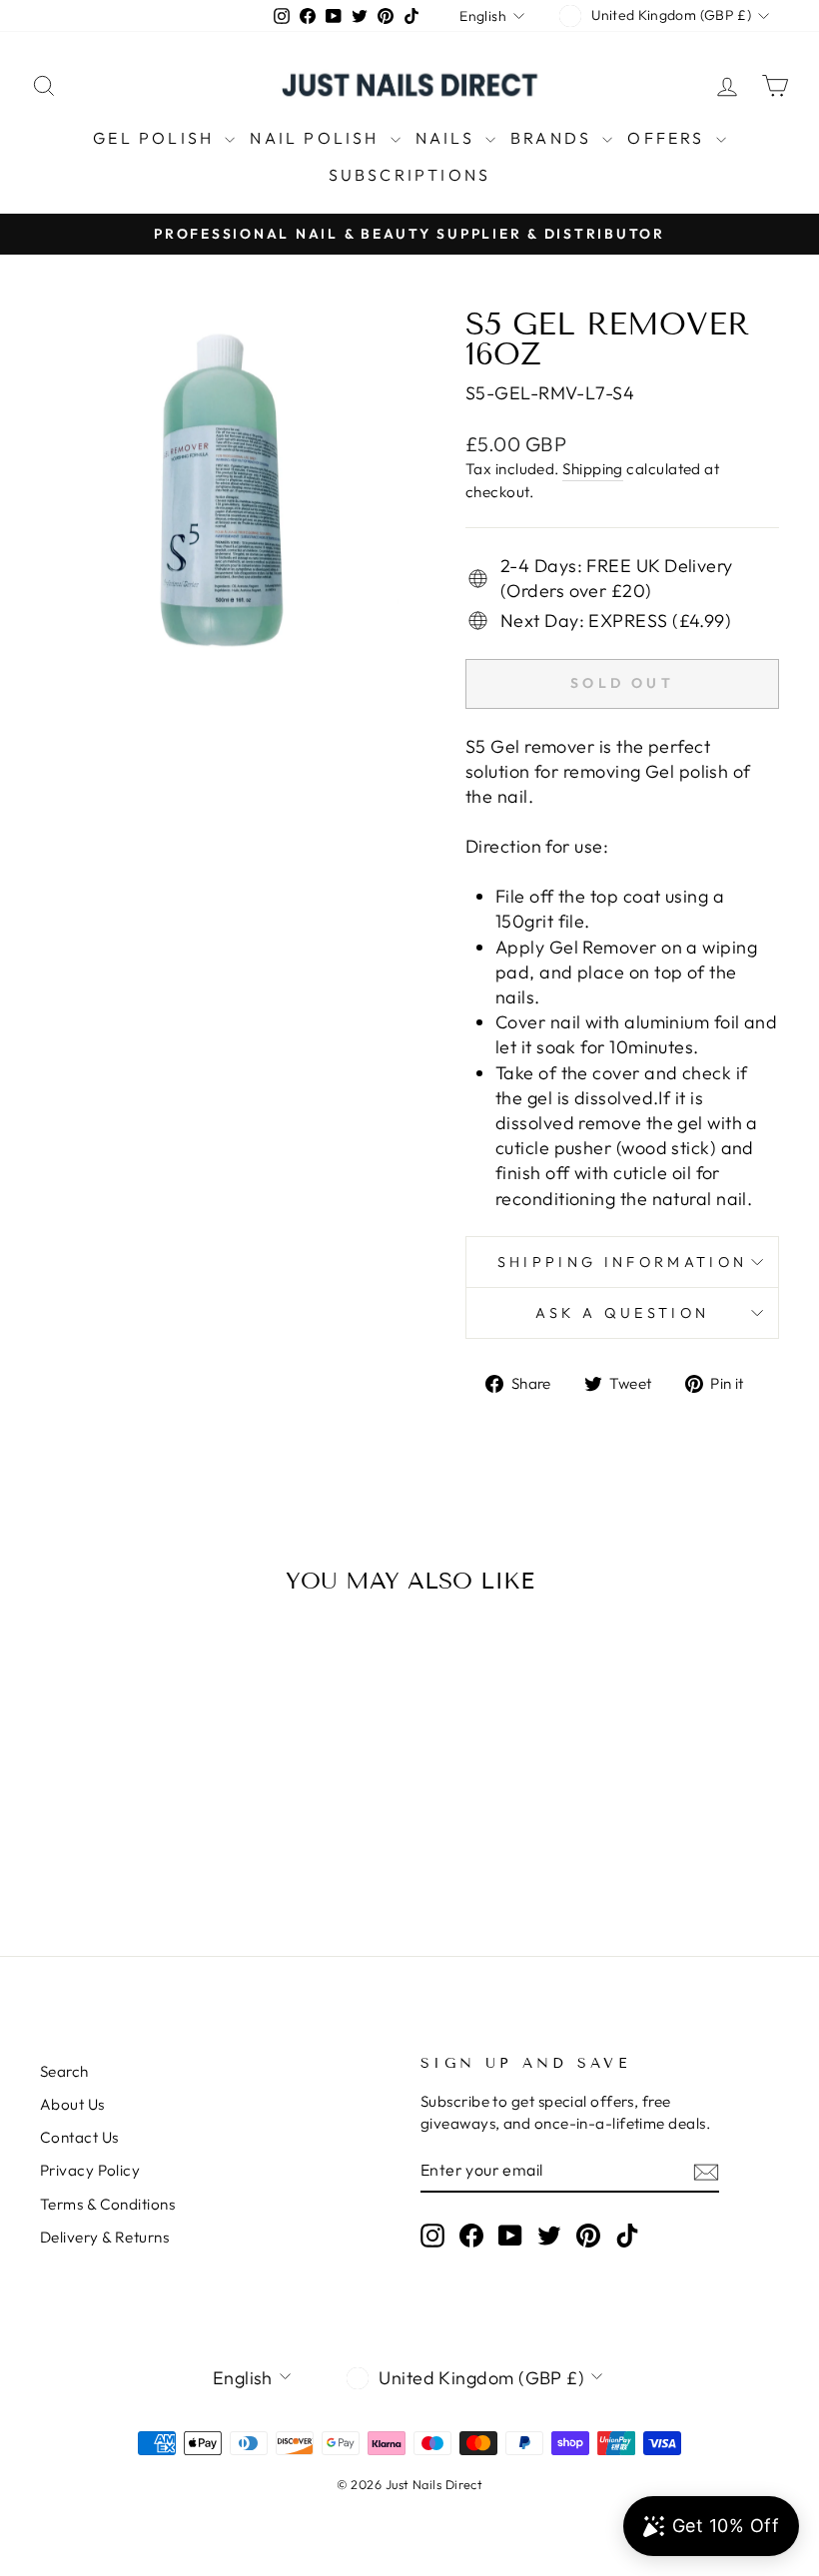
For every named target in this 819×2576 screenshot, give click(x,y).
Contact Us (79, 2137)
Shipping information (622, 1262)
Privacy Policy (90, 2170)
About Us (72, 2104)
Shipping (593, 469)
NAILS (448, 138)
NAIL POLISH (317, 138)
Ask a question (622, 1313)
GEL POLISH (156, 138)
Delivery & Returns (104, 2237)
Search (64, 2071)
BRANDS (554, 138)
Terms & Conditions (107, 2204)
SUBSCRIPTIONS (410, 175)
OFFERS (669, 138)
